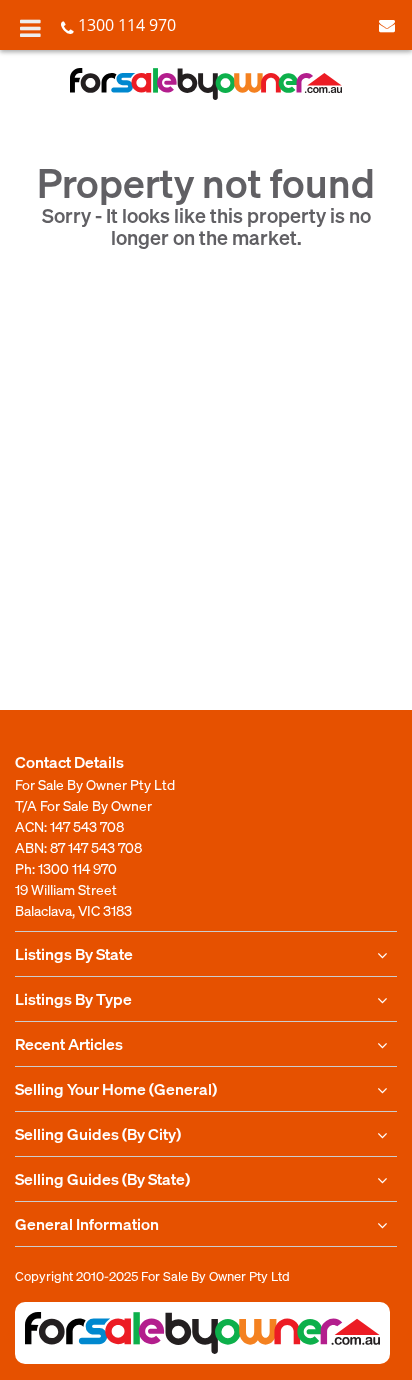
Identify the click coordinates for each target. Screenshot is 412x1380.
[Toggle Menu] (30, 28)
